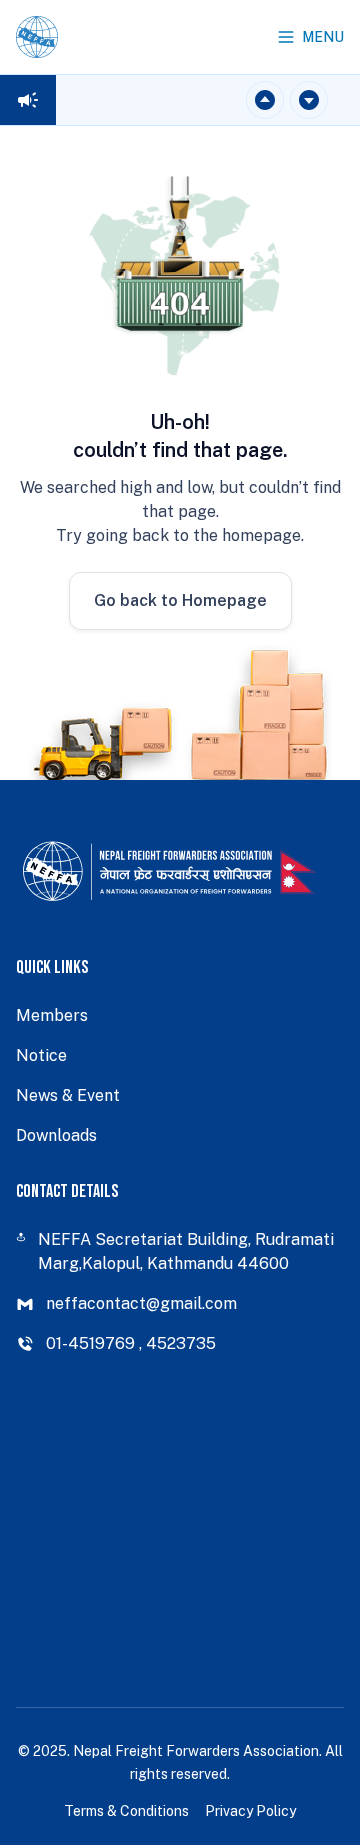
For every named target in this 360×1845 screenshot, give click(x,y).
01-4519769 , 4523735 (131, 1343)
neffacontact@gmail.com (141, 1303)
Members (52, 1015)
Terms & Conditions (126, 1811)
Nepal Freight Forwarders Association (196, 1751)
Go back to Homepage (180, 600)
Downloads (56, 1135)
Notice (41, 1055)
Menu (323, 37)
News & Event (68, 1095)
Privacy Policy (250, 1811)
